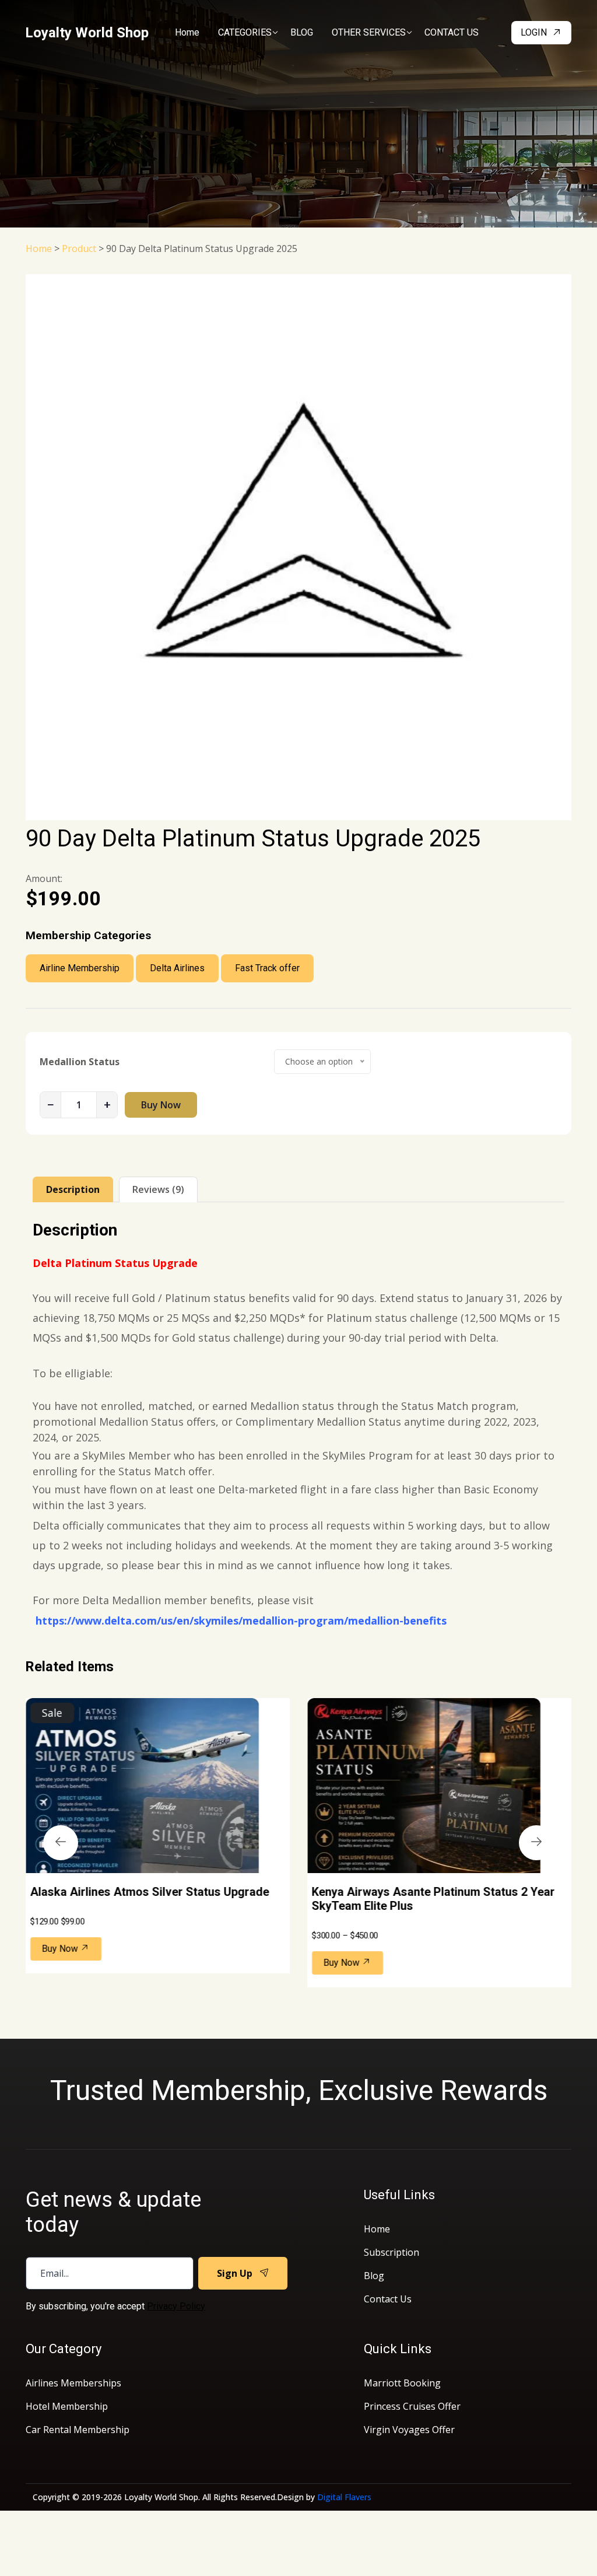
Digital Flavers (344, 2497)
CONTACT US (452, 32)
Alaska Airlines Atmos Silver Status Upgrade (150, 1892)
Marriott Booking (402, 2383)
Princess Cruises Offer (412, 2406)
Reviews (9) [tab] (158, 1189)
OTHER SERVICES (369, 32)
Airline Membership (80, 968)
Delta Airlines (177, 968)
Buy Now (161, 1105)
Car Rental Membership (78, 2430)
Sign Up (235, 2273)
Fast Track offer (267, 968)
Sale (52, 1713)
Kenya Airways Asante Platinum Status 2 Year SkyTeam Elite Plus (433, 1899)
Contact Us (388, 2299)
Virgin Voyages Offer (409, 2430)
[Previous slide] (61, 1843)
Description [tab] (73, 1189)
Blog (374, 2276)
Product (79, 249)
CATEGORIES (245, 32)
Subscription (391, 2252)
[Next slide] (536, 1843)
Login (534, 32)
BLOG (302, 32)
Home (187, 32)
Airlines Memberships (73, 2383)
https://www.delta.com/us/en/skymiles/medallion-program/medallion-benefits (241, 1620)
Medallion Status (80, 1062)
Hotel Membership (67, 2406)
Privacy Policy (176, 2306)
